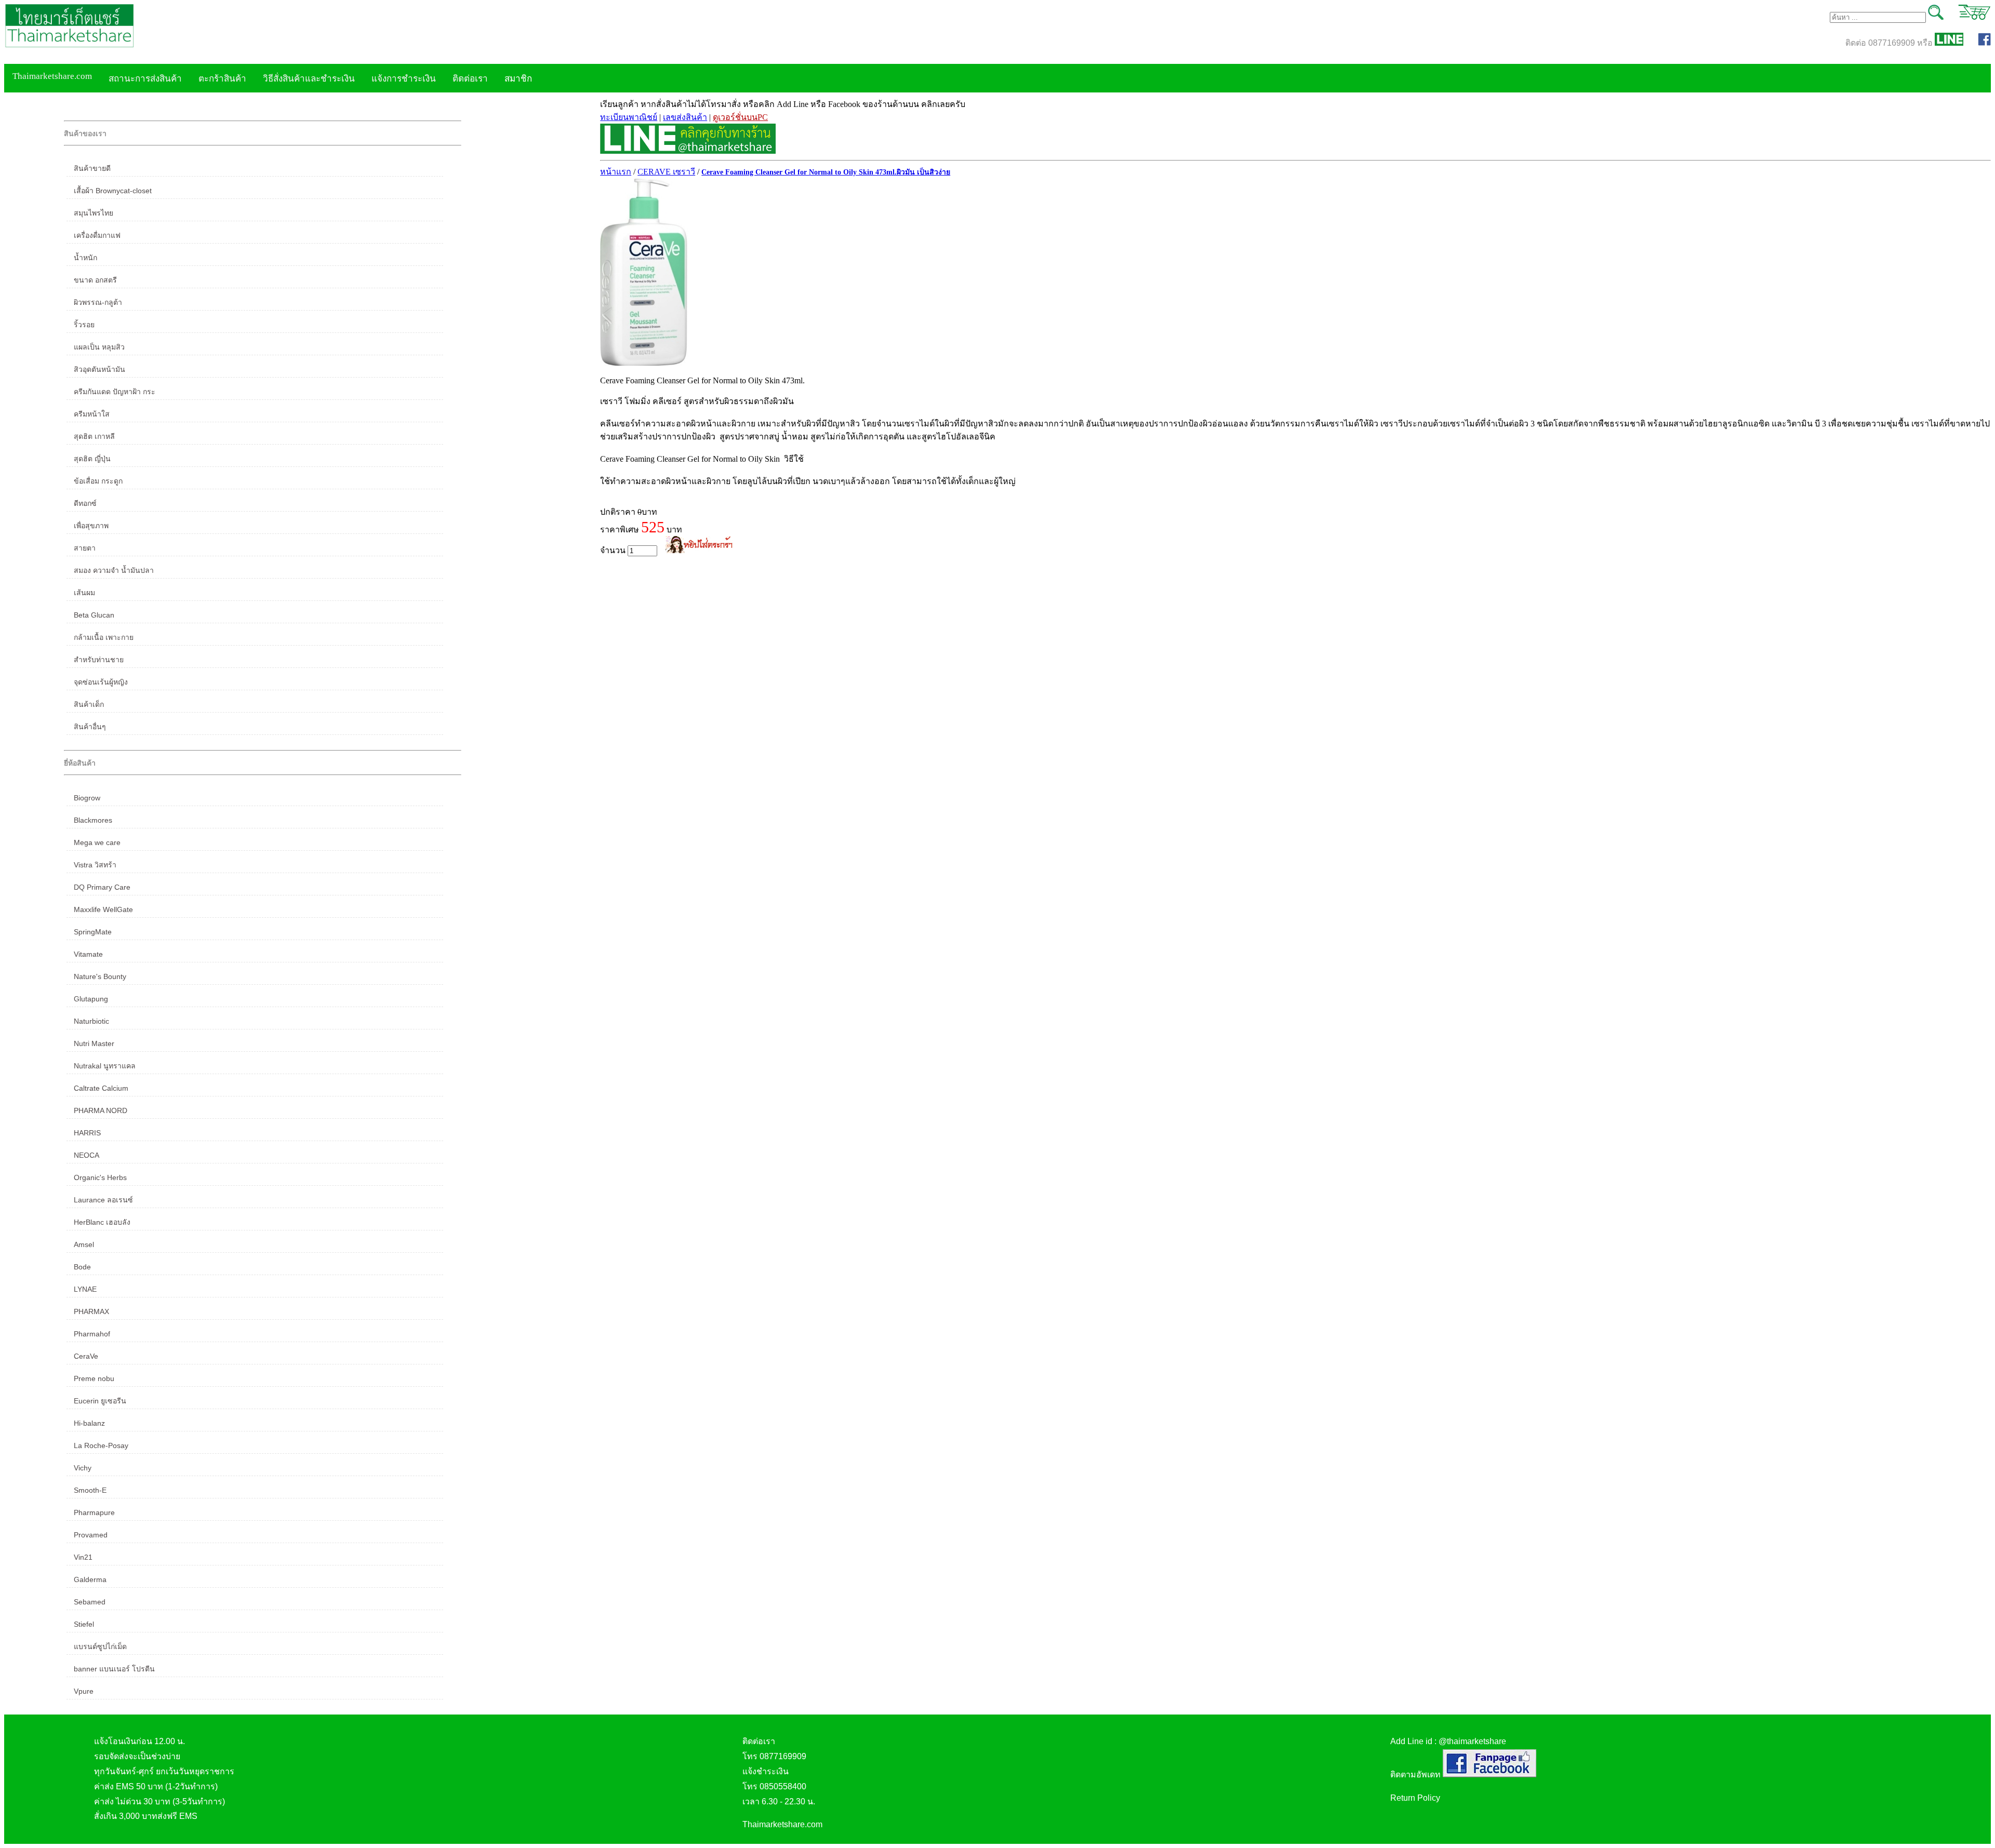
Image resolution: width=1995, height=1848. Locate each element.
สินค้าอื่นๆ (90, 727)
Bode (82, 1267)
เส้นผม (84, 593)
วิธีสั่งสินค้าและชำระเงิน (309, 79)
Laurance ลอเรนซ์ (103, 1200)
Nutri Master (94, 1043)
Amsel (84, 1244)
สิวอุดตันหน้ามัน (99, 369)
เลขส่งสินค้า (685, 117)
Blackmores (93, 820)
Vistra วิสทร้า (95, 865)
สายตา (85, 548)
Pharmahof (92, 1334)
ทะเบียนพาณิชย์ (629, 117)
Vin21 (83, 1557)
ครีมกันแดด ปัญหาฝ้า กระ (115, 392)
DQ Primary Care (102, 887)
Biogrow (87, 798)
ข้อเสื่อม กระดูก (98, 481)
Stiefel (84, 1624)
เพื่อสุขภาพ (91, 526)
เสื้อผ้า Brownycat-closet (113, 191)
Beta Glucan (94, 615)
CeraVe (86, 1356)
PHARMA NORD (101, 1110)
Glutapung (91, 999)
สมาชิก (518, 79)
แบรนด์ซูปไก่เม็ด (100, 1646)
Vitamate (88, 954)
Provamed (91, 1535)
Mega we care (97, 842)
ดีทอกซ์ (85, 503)
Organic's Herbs (100, 1177)
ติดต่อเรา (470, 79)
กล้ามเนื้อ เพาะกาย (104, 637)
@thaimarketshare (1472, 1741)
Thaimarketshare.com (52, 76)
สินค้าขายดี (92, 168)
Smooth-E (90, 1490)
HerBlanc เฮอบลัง (102, 1222)
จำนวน (614, 550)
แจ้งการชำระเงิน (404, 79)
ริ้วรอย (84, 325)
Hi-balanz (89, 1423)
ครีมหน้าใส (92, 414)
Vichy (83, 1468)
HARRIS (87, 1133)
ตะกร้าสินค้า (222, 79)
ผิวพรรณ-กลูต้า (98, 302)
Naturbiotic (91, 1021)
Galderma (90, 1579)
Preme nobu (94, 1378)
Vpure (84, 1691)
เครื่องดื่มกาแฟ (97, 235)
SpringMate (93, 932)
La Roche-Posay (101, 1445)
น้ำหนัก (85, 258)
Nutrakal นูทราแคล (105, 1066)
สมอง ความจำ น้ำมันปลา (114, 570)
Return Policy (1415, 1798)
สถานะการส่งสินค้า (145, 79)
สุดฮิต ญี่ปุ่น (92, 459)
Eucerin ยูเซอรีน (100, 1401)
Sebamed (90, 1602)
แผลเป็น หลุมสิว (99, 347)
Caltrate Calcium (101, 1088)
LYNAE (85, 1289)
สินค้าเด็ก (89, 704)
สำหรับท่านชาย (99, 660)
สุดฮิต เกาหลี (94, 436)
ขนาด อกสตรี (95, 280)
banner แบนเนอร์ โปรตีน (114, 1669)
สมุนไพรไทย (94, 213)
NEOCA (87, 1155)
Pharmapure (94, 1512)
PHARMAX (91, 1311)
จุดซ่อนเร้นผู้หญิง (101, 682)
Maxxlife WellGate (103, 909)
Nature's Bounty (100, 976)
